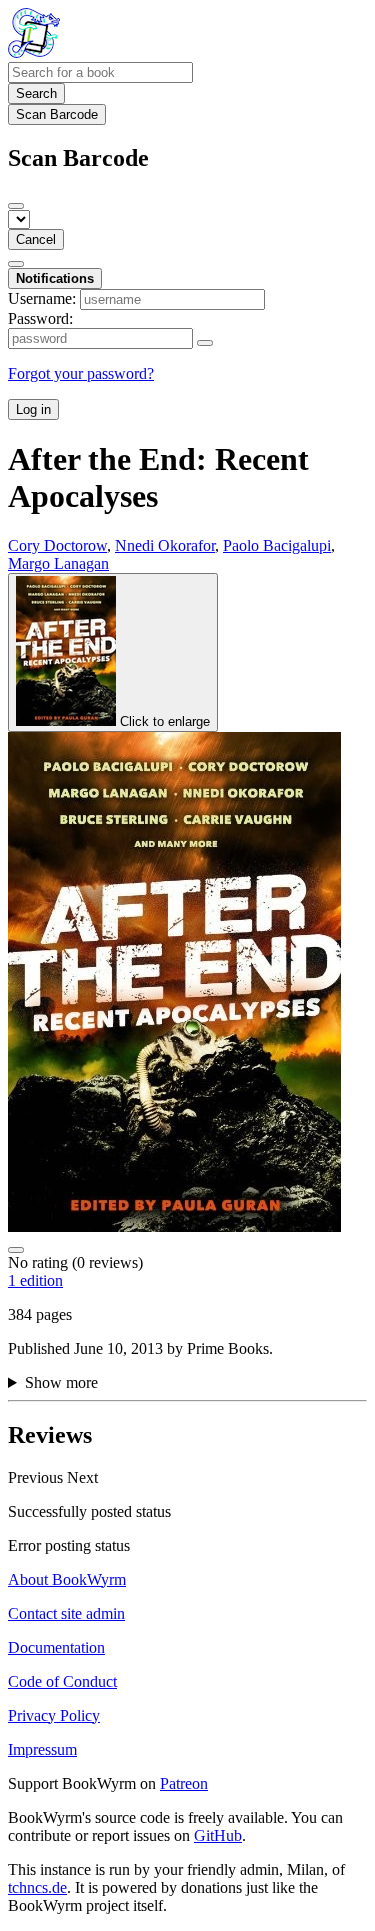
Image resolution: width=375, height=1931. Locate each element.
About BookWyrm (67, 1579)
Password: (40, 318)
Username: (42, 298)
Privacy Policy (54, 1715)
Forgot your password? (81, 373)
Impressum (42, 1749)
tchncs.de (37, 1887)
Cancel (36, 239)
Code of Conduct (62, 1681)
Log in (33, 409)
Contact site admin (66, 1613)
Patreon (184, 1783)
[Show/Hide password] (205, 343)
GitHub (218, 1835)
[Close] (16, 206)
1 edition (35, 1280)
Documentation (56, 1647)
